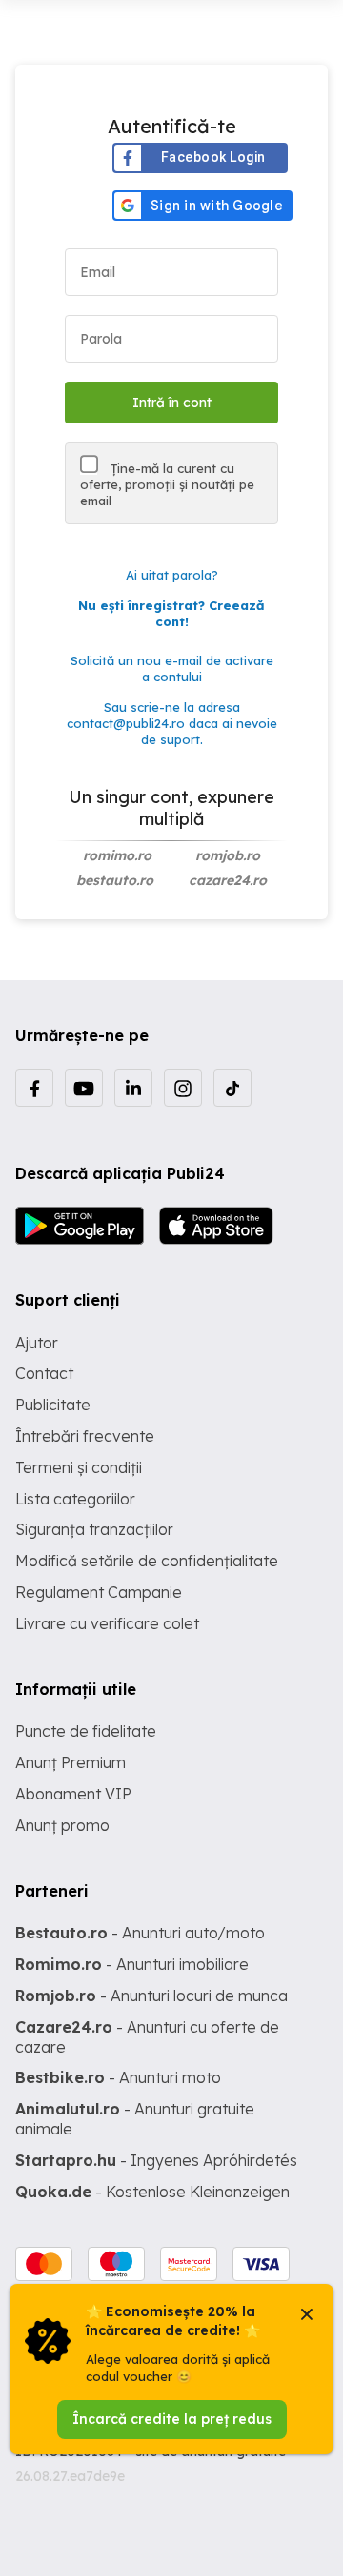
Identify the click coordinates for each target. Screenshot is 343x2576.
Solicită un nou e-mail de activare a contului (172, 669)
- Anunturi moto (118, 2077)
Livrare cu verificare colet (107, 1623)
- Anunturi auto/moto (140, 1933)
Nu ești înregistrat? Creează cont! (171, 613)
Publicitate (53, 1405)
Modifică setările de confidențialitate (147, 1561)
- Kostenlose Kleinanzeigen (152, 2192)
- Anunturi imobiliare (132, 1964)
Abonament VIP (73, 1794)
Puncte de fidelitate (86, 1731)
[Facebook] (34, 1088)
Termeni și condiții (79, 1467)
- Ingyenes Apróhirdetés (156, 2160)
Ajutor (37, 1343)
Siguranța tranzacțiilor (94, 1529)
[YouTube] (84, 1088)
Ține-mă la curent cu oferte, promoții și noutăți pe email (167, 484)
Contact (44, 1373)
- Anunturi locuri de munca (151, 1996)
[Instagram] (183, 1088)
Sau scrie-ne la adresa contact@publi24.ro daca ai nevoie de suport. (172, 723)
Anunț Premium (71, 1762)
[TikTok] (232, 1088)
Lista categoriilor (75, 1499)
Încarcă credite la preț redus (172, 2419)
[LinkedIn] (133, 1088)
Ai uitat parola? (172, 575)
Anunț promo (62, 1825)
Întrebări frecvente (85, 1436)
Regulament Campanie (99, 1592)
